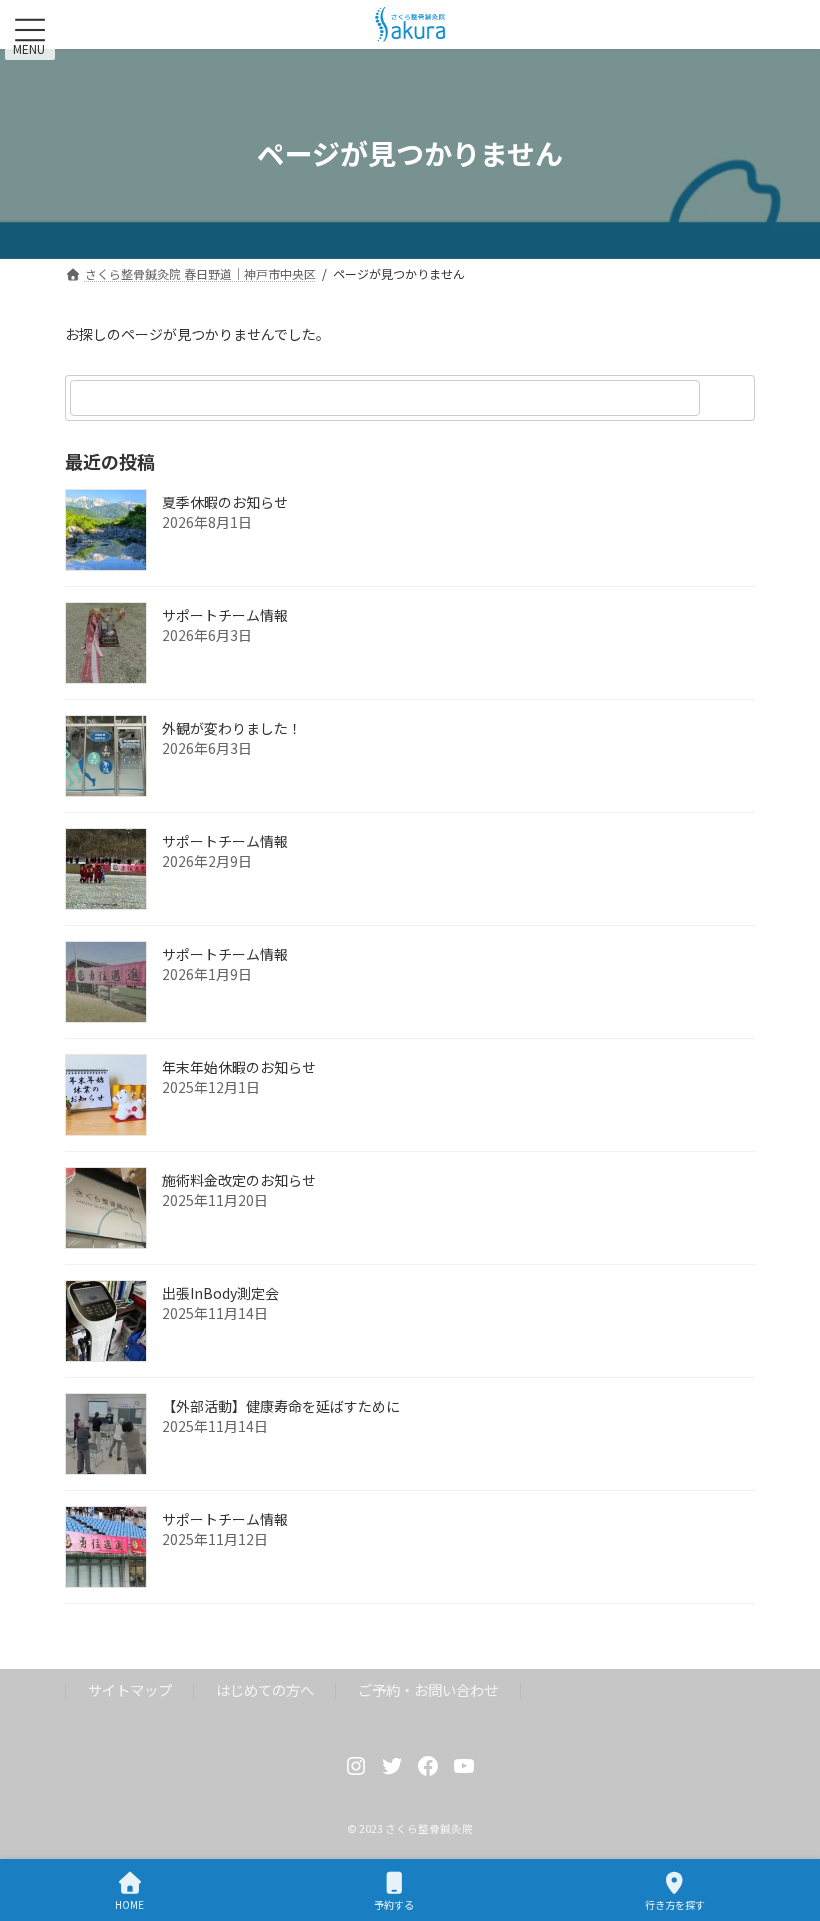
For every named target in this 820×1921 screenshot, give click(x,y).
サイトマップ (130, 1689)
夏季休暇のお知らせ (225, 502)
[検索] (730, 398)
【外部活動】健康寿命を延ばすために (281, 1406)
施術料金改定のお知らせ (239, 1180)
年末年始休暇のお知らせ (239, 1067)
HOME (129, 1904)
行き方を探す (675, 1904)
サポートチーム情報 (225, 615)
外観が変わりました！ (232, 728)
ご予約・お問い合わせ (428, 1689)
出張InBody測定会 (220, 1293)
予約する (394, 1904)
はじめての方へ (265, 1689)
